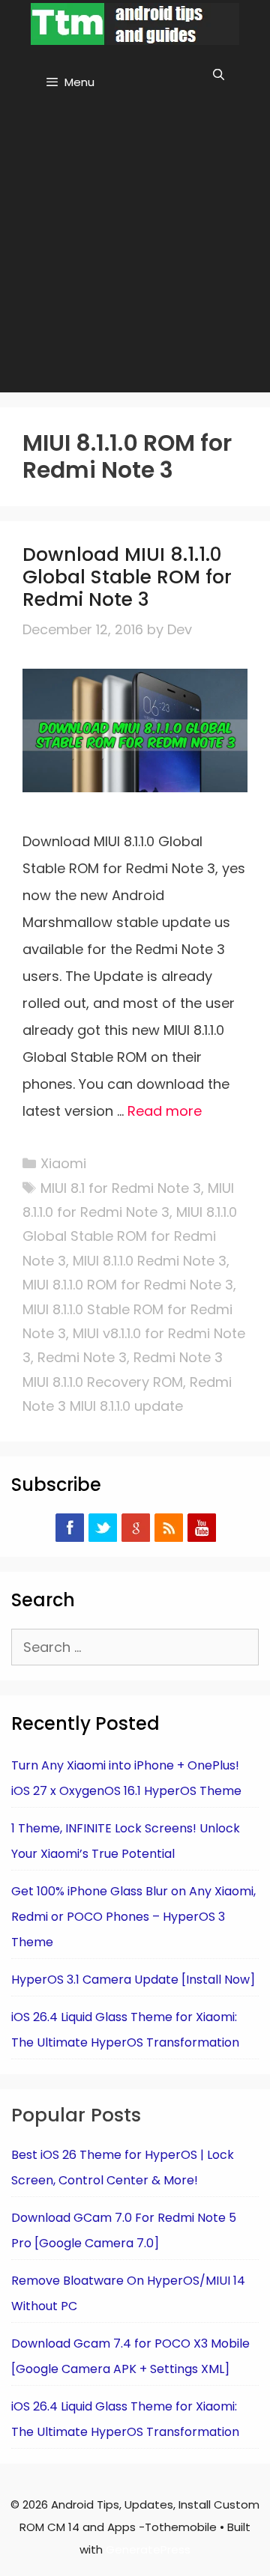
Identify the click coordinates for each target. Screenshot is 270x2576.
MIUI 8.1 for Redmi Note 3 (121, 1188)
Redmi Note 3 (82, 1357)
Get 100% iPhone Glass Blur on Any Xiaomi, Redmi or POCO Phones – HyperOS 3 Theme (133, 1917)
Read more (165, 1111)
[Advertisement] (135, 250)
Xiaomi (63, 1163)
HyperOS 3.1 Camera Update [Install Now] (133, 1980)
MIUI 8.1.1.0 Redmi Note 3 (150, 1261)
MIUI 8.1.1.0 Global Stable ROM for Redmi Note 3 (130, 1236)
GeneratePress (148, 2549)
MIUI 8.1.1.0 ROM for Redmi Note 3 (128, 1285)
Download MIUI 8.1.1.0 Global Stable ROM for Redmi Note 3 (127, 577)
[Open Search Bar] (219, 75)
